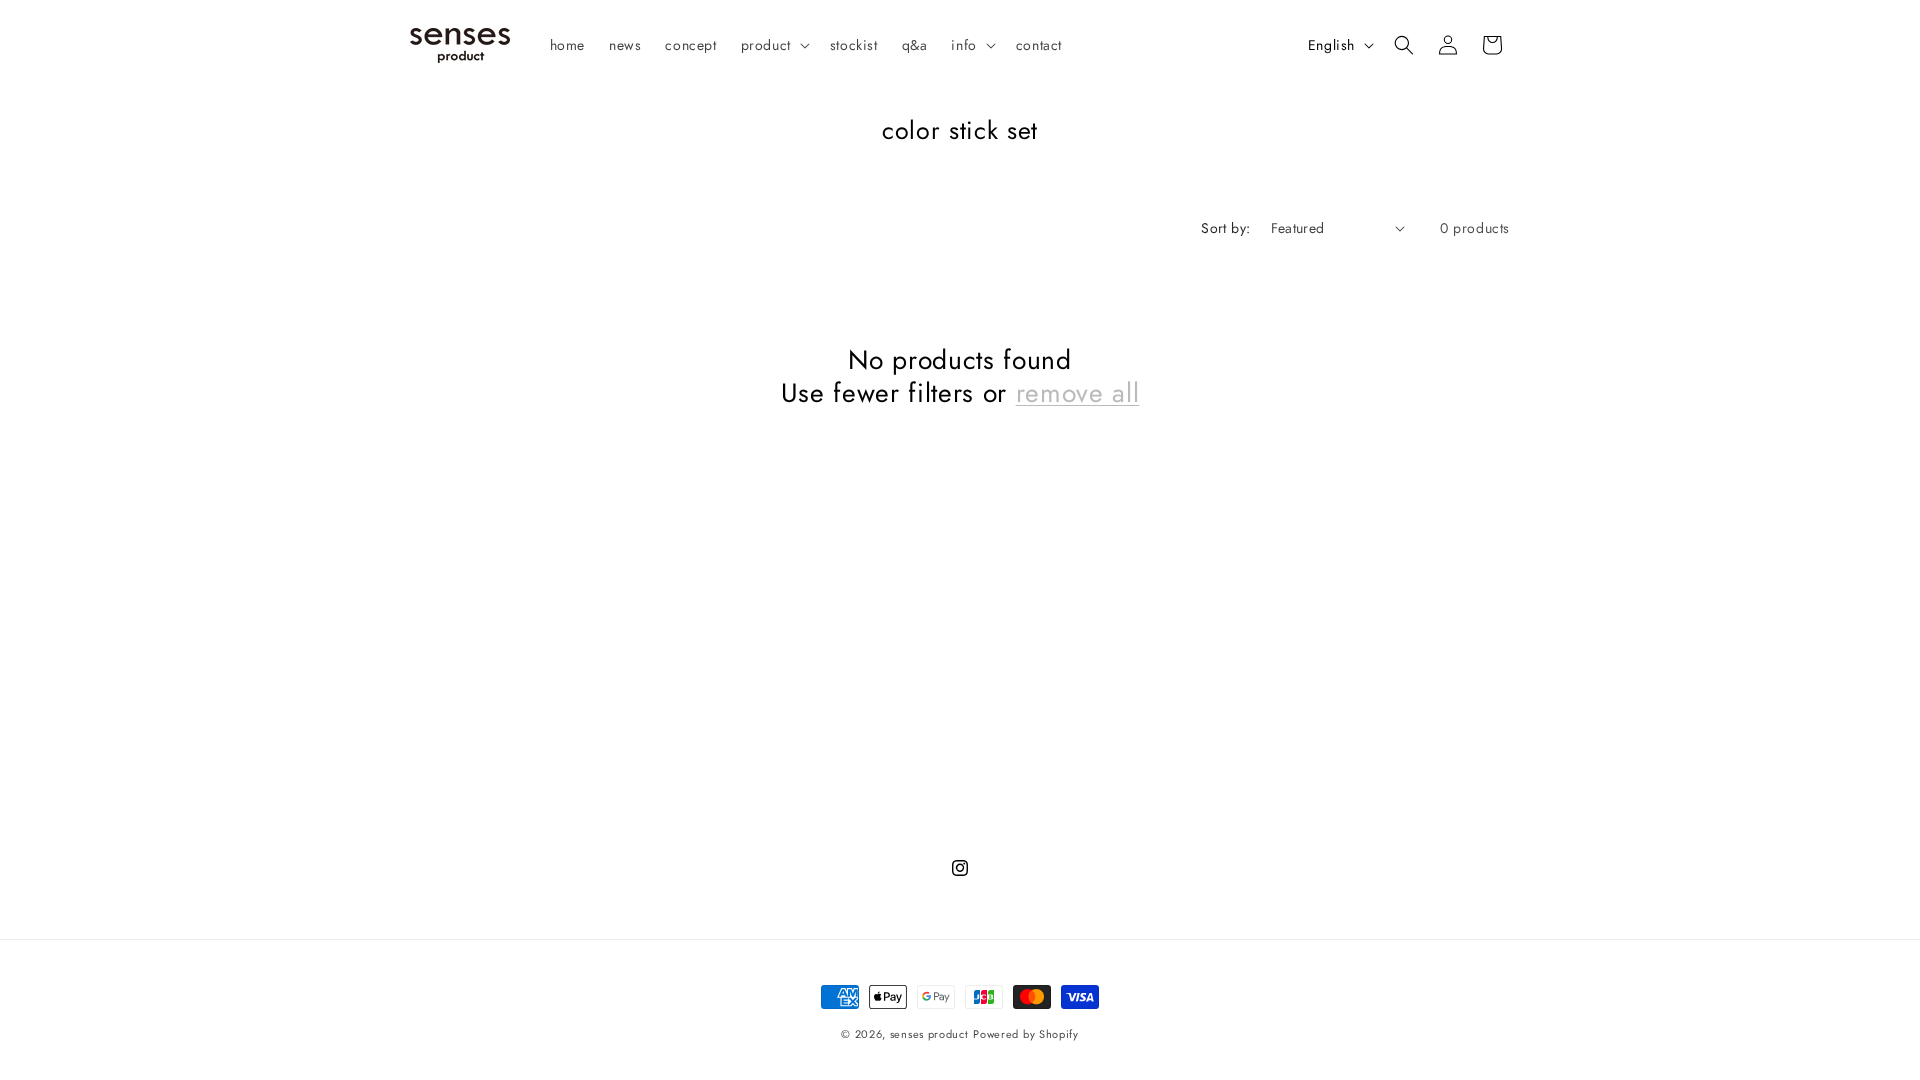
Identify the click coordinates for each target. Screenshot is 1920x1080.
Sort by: (1225, 228)
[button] (773, 45)
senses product (929, 1034)
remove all (1078, 394)
